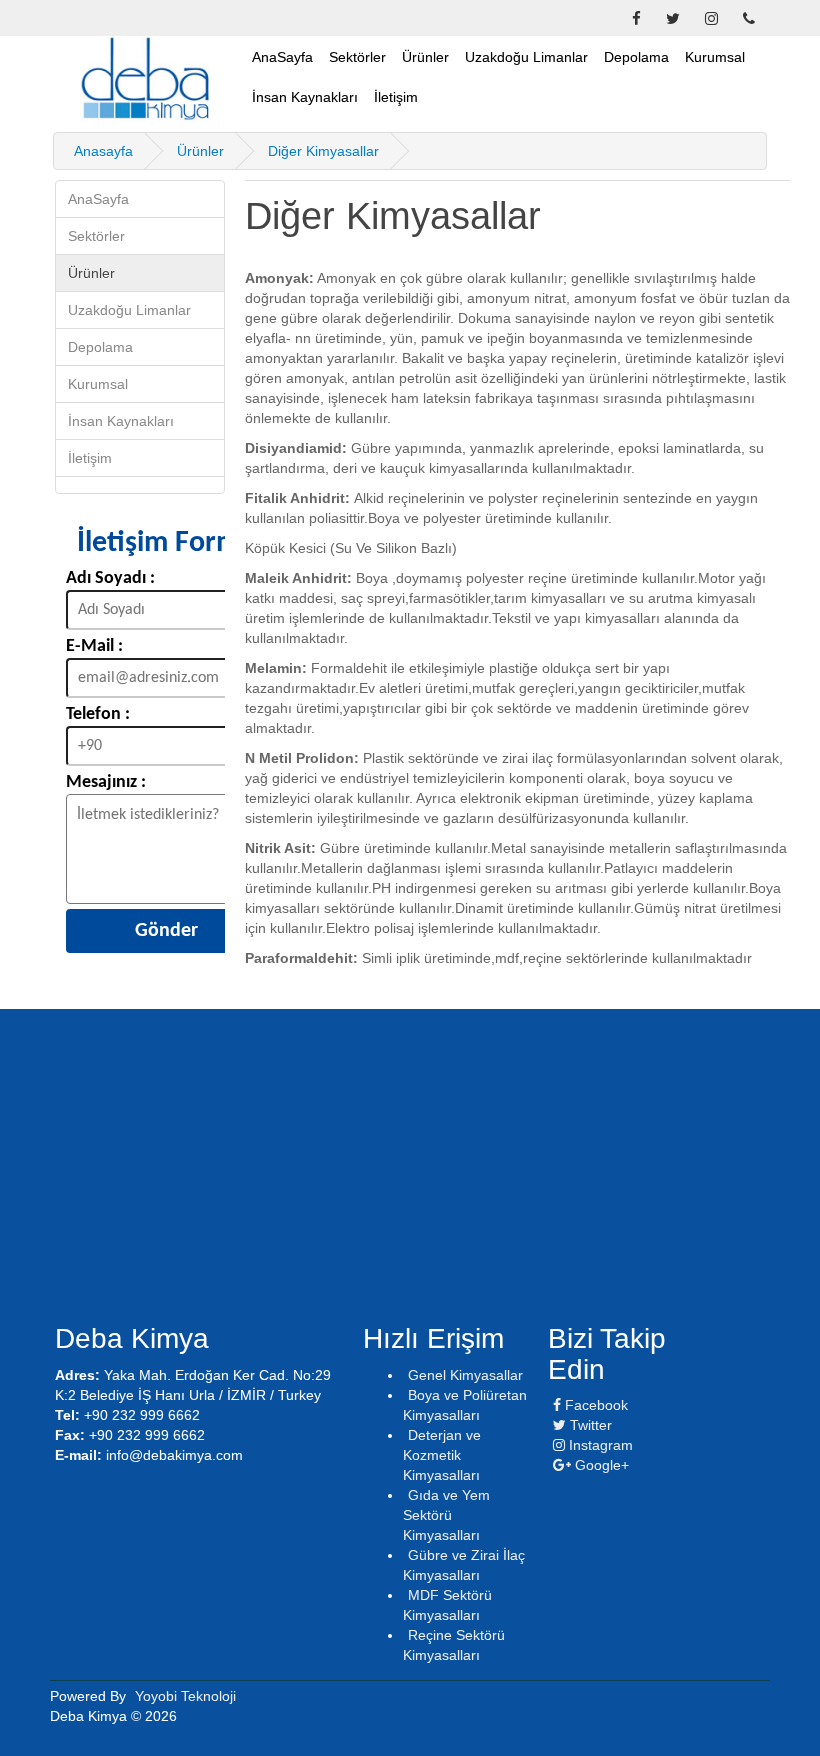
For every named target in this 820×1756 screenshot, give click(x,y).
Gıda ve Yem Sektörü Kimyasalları (446, 1515)
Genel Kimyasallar (465, 1375)
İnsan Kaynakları (305, 97)
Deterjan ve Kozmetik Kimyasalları (442, 1455)
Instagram (599, 1445)
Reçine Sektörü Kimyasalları (454, 1645)
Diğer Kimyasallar (323, 151)
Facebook (594, 1405)
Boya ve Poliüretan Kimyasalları (465, 1405)
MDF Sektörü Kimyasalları (447, 1605)
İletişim (396, 97)
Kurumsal (715, 57)
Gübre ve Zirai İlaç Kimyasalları (464, 1565)
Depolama (636, 57)
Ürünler (425, 57)
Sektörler (357, 57)
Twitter (589, 1425)
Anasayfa (103, 151)
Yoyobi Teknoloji (185, 1696)
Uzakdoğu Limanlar (526, 57)
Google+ (600, 1465)
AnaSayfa (282, 57)
